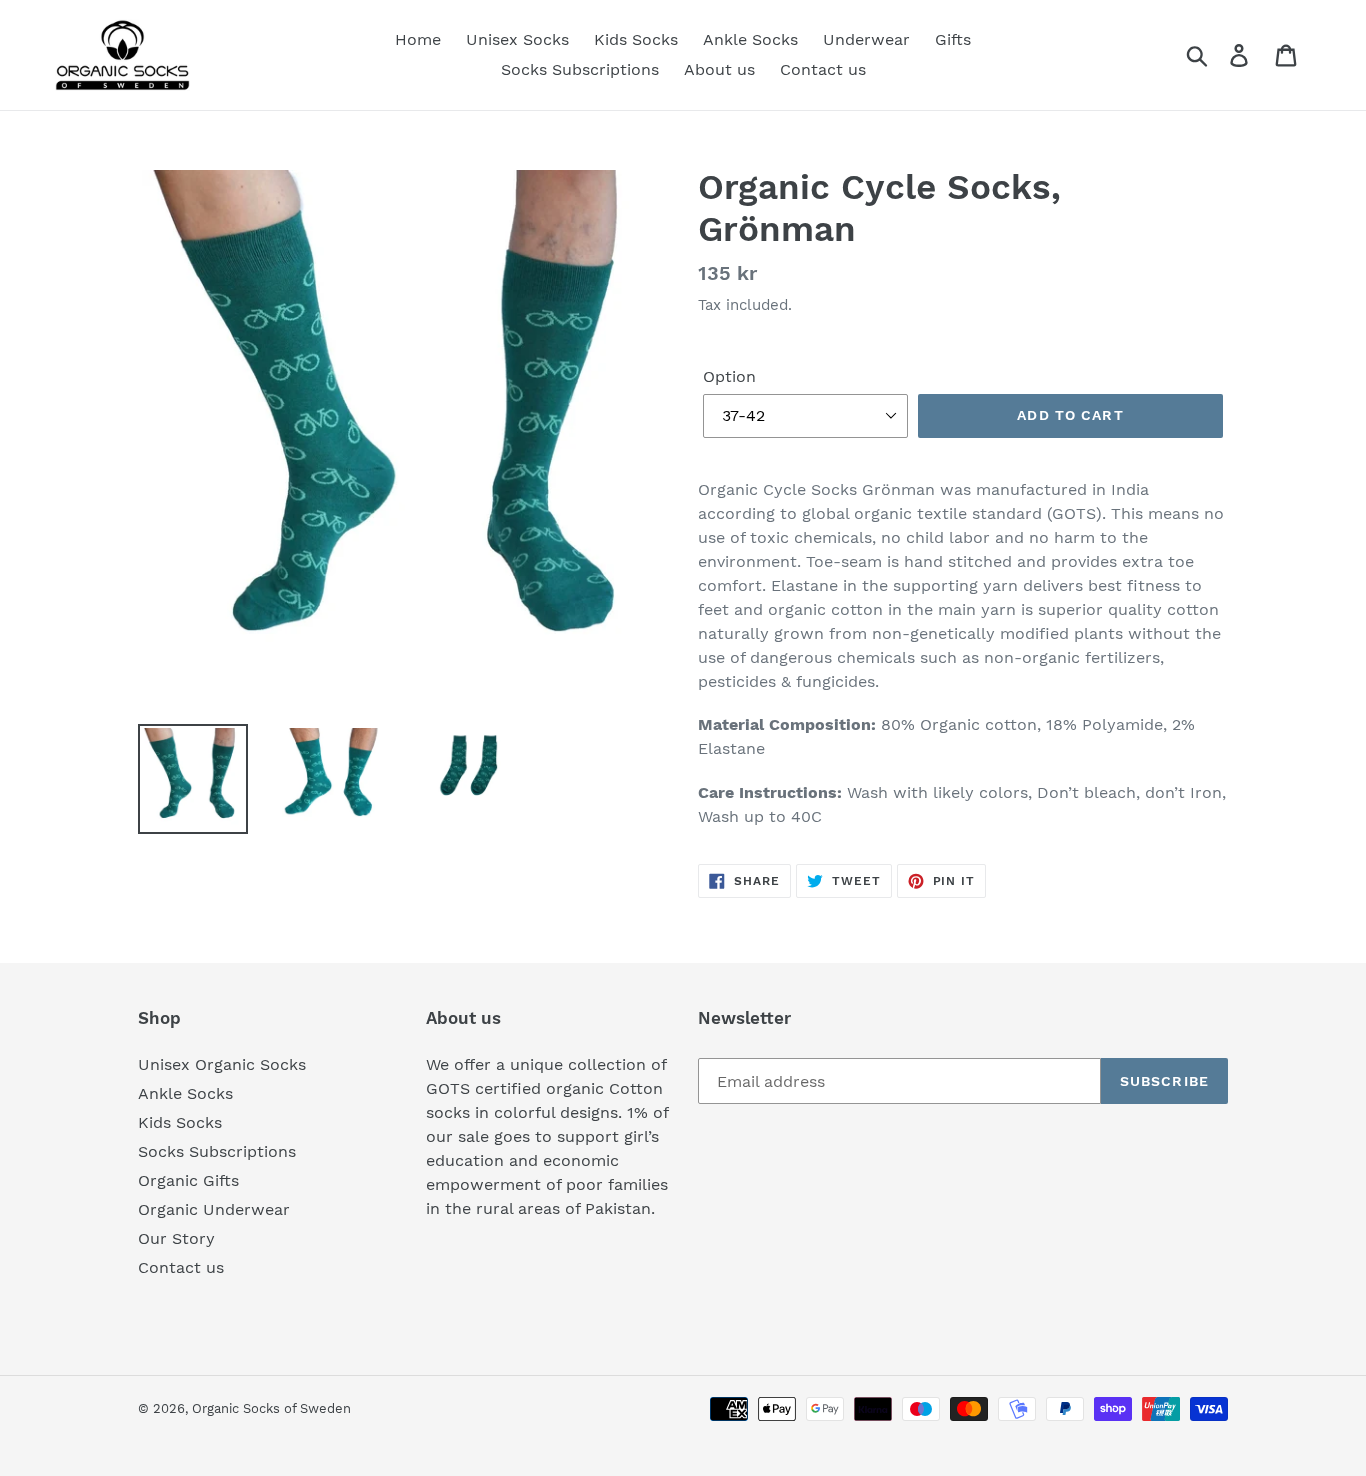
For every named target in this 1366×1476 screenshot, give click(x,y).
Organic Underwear (214, 1209)
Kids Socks (180, 1122)
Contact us (181, 1267)
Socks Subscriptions (217, 1151)
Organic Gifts (188, 1180)
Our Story (176, 1238)
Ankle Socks (185, 1093)
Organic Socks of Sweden (271, 1408)
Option (729, 376)
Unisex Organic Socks (222, 1064)
